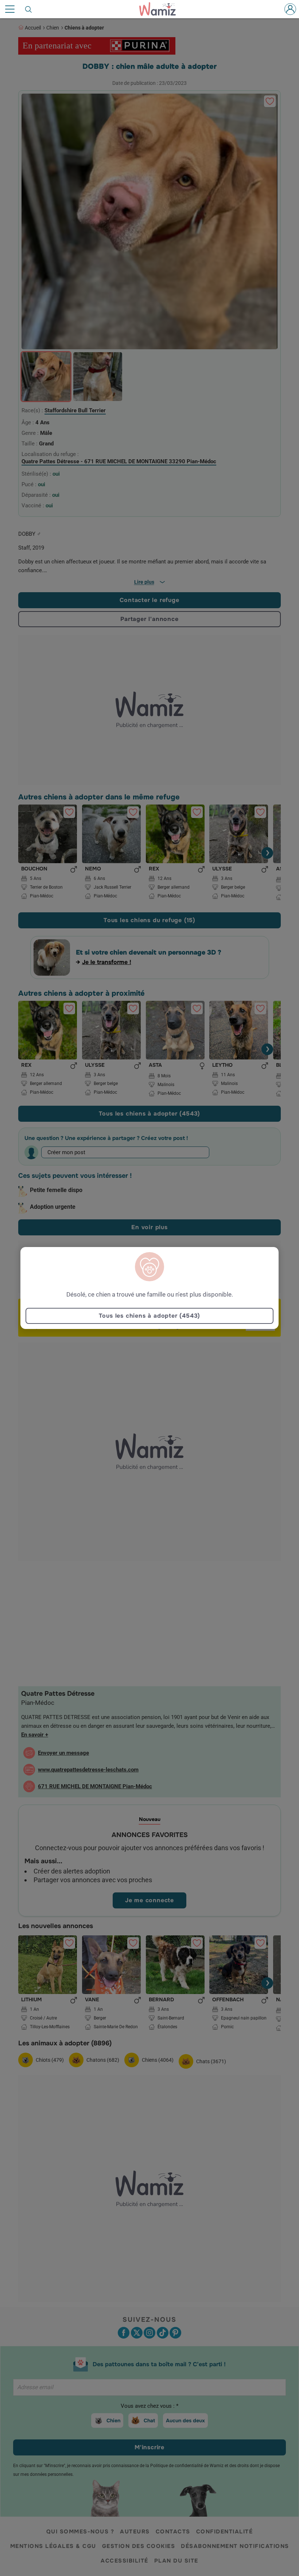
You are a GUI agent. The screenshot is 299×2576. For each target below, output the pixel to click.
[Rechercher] (29, 9)
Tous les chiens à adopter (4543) (150, 1316)
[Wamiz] (161, 9)
